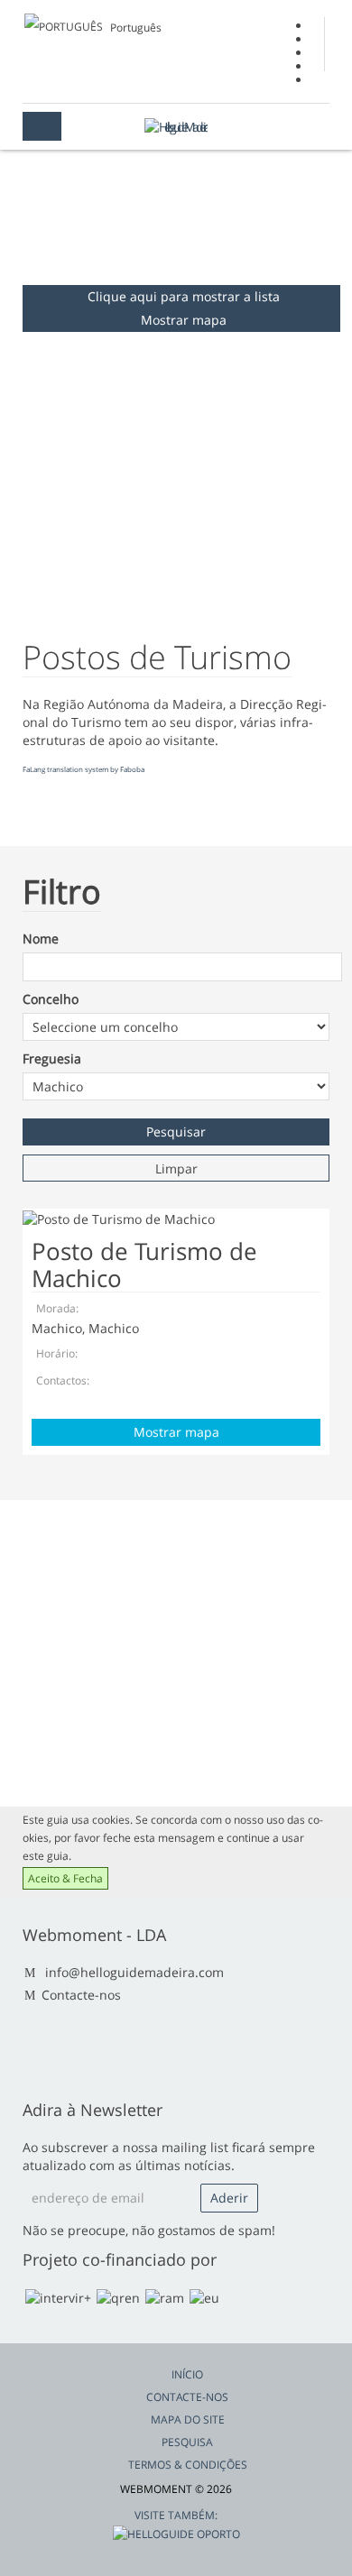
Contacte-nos (81, 1995)
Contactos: (63, 1380)
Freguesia (52, 1058)
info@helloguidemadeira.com (134, 1972)
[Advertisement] (176, 1653)
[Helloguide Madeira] (176, 127)
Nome (41, 938)
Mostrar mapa (184, 320)
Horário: (57, 1353)
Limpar (176, 1168)
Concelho (51, 999)
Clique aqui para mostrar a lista (184, 296)
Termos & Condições (188, 2465)
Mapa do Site (188, 2420)
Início (187, 2374)
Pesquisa (187, 2442)
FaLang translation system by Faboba (83, 769)
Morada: (57, 1308)
